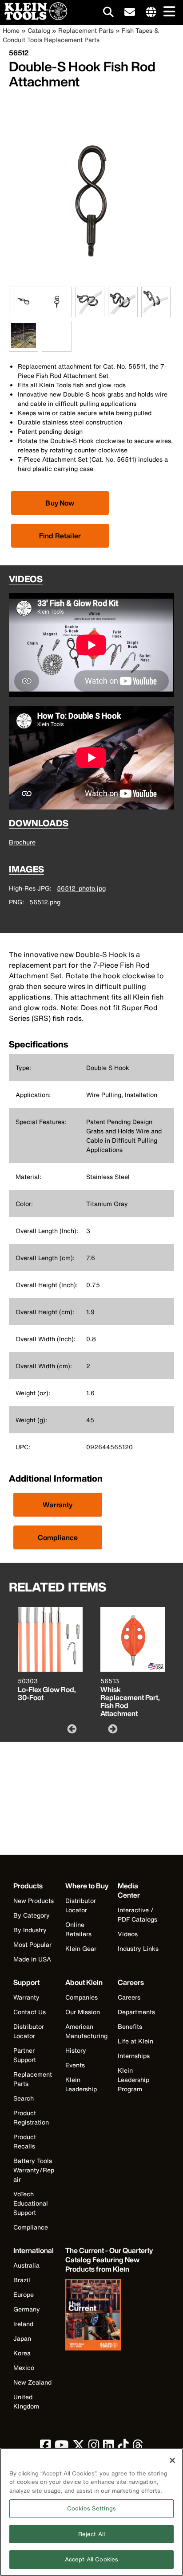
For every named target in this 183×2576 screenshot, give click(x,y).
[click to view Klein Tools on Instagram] (94, 2447)
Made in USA (32, 1959)
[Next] (112, 1728)
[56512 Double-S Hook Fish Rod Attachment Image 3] (90, 312)
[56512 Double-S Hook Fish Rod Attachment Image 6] (24, 347)
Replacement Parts (86, 30)
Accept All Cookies (91, 2559)
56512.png (45, 902)
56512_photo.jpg (81, 888)
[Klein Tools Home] (34, 18)
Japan (22, 2338)
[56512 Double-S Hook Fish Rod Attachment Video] (44, 337)
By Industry (30, 1930)
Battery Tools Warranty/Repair (34, 2170)
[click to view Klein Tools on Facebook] (46, 2447)
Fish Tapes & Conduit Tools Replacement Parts (81, 35)
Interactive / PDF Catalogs (137, 1914)
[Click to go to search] (108, 14)
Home (11, 30)
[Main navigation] (167, 12)
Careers (129, 1997)
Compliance (58, 1537)
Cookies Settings (91, 2508)
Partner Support (25, 2055)
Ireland (23, 2324)
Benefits (130, 2026)
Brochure (22, 842)
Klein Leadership (81, 2084)
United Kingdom (26, 2401)
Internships (134, 2056)
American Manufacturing (86, 2031)
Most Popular (32, 1944)
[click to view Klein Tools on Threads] (138, 2447)
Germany (27, 2309)
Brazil (22, 2280)
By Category (32, 1915)
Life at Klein (135, 2041)
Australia (26, 2265)
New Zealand (32, 2382)
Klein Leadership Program (133, 2080)
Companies (82, 1997)
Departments (136, 2012)
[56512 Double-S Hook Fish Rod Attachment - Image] (91, 282)
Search (24, 2098)
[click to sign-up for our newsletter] (130, 12)
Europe (24, 2294)
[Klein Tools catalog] (110, 2316)
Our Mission (83, 2012)
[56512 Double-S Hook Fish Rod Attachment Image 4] (123, 312)
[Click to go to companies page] (151, 12)
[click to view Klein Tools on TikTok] (123, 2447)
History (76, 2050)
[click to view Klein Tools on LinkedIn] (109, 2447)
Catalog (39, 30)
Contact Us (30, 2012)
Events (75, 2065)
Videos (128, 1934)
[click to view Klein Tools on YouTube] (62, 2447)
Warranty (58, 1505)
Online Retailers (78, 1929)
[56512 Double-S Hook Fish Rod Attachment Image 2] (56, 312)
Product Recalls (25, 2141)
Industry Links (138, 1948)
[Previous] (71, 1728)
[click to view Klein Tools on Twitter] (79, 2447)
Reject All (91, 2534)
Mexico (24, 2368)
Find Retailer (60, 536)
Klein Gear (81, 1948)
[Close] (172, 2460)
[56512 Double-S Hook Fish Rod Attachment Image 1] (24, 312)
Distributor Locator (81, 1905)
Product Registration (31, 2117)
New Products (34, 1901)
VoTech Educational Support (31, 2203)
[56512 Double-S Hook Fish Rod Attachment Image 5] (156, 312)
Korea (22, 2353)
